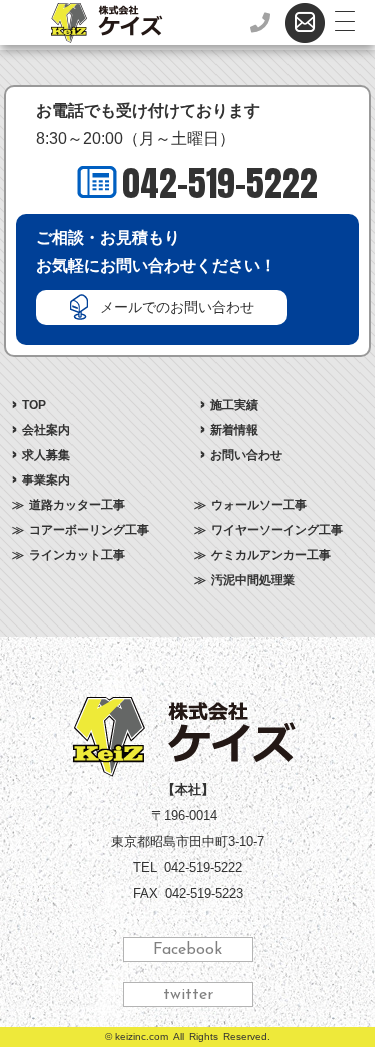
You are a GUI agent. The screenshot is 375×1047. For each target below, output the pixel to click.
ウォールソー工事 (259, 505)
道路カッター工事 (77, 505)
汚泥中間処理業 (253, 580)
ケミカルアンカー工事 (271, 555)
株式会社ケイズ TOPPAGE (187, 737)
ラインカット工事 (77, 555)
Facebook (187, 950)
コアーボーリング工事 (89, 530)
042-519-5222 (220, 183)
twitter (188, 995)
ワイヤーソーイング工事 (277, 530)
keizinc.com (141, 1036)
